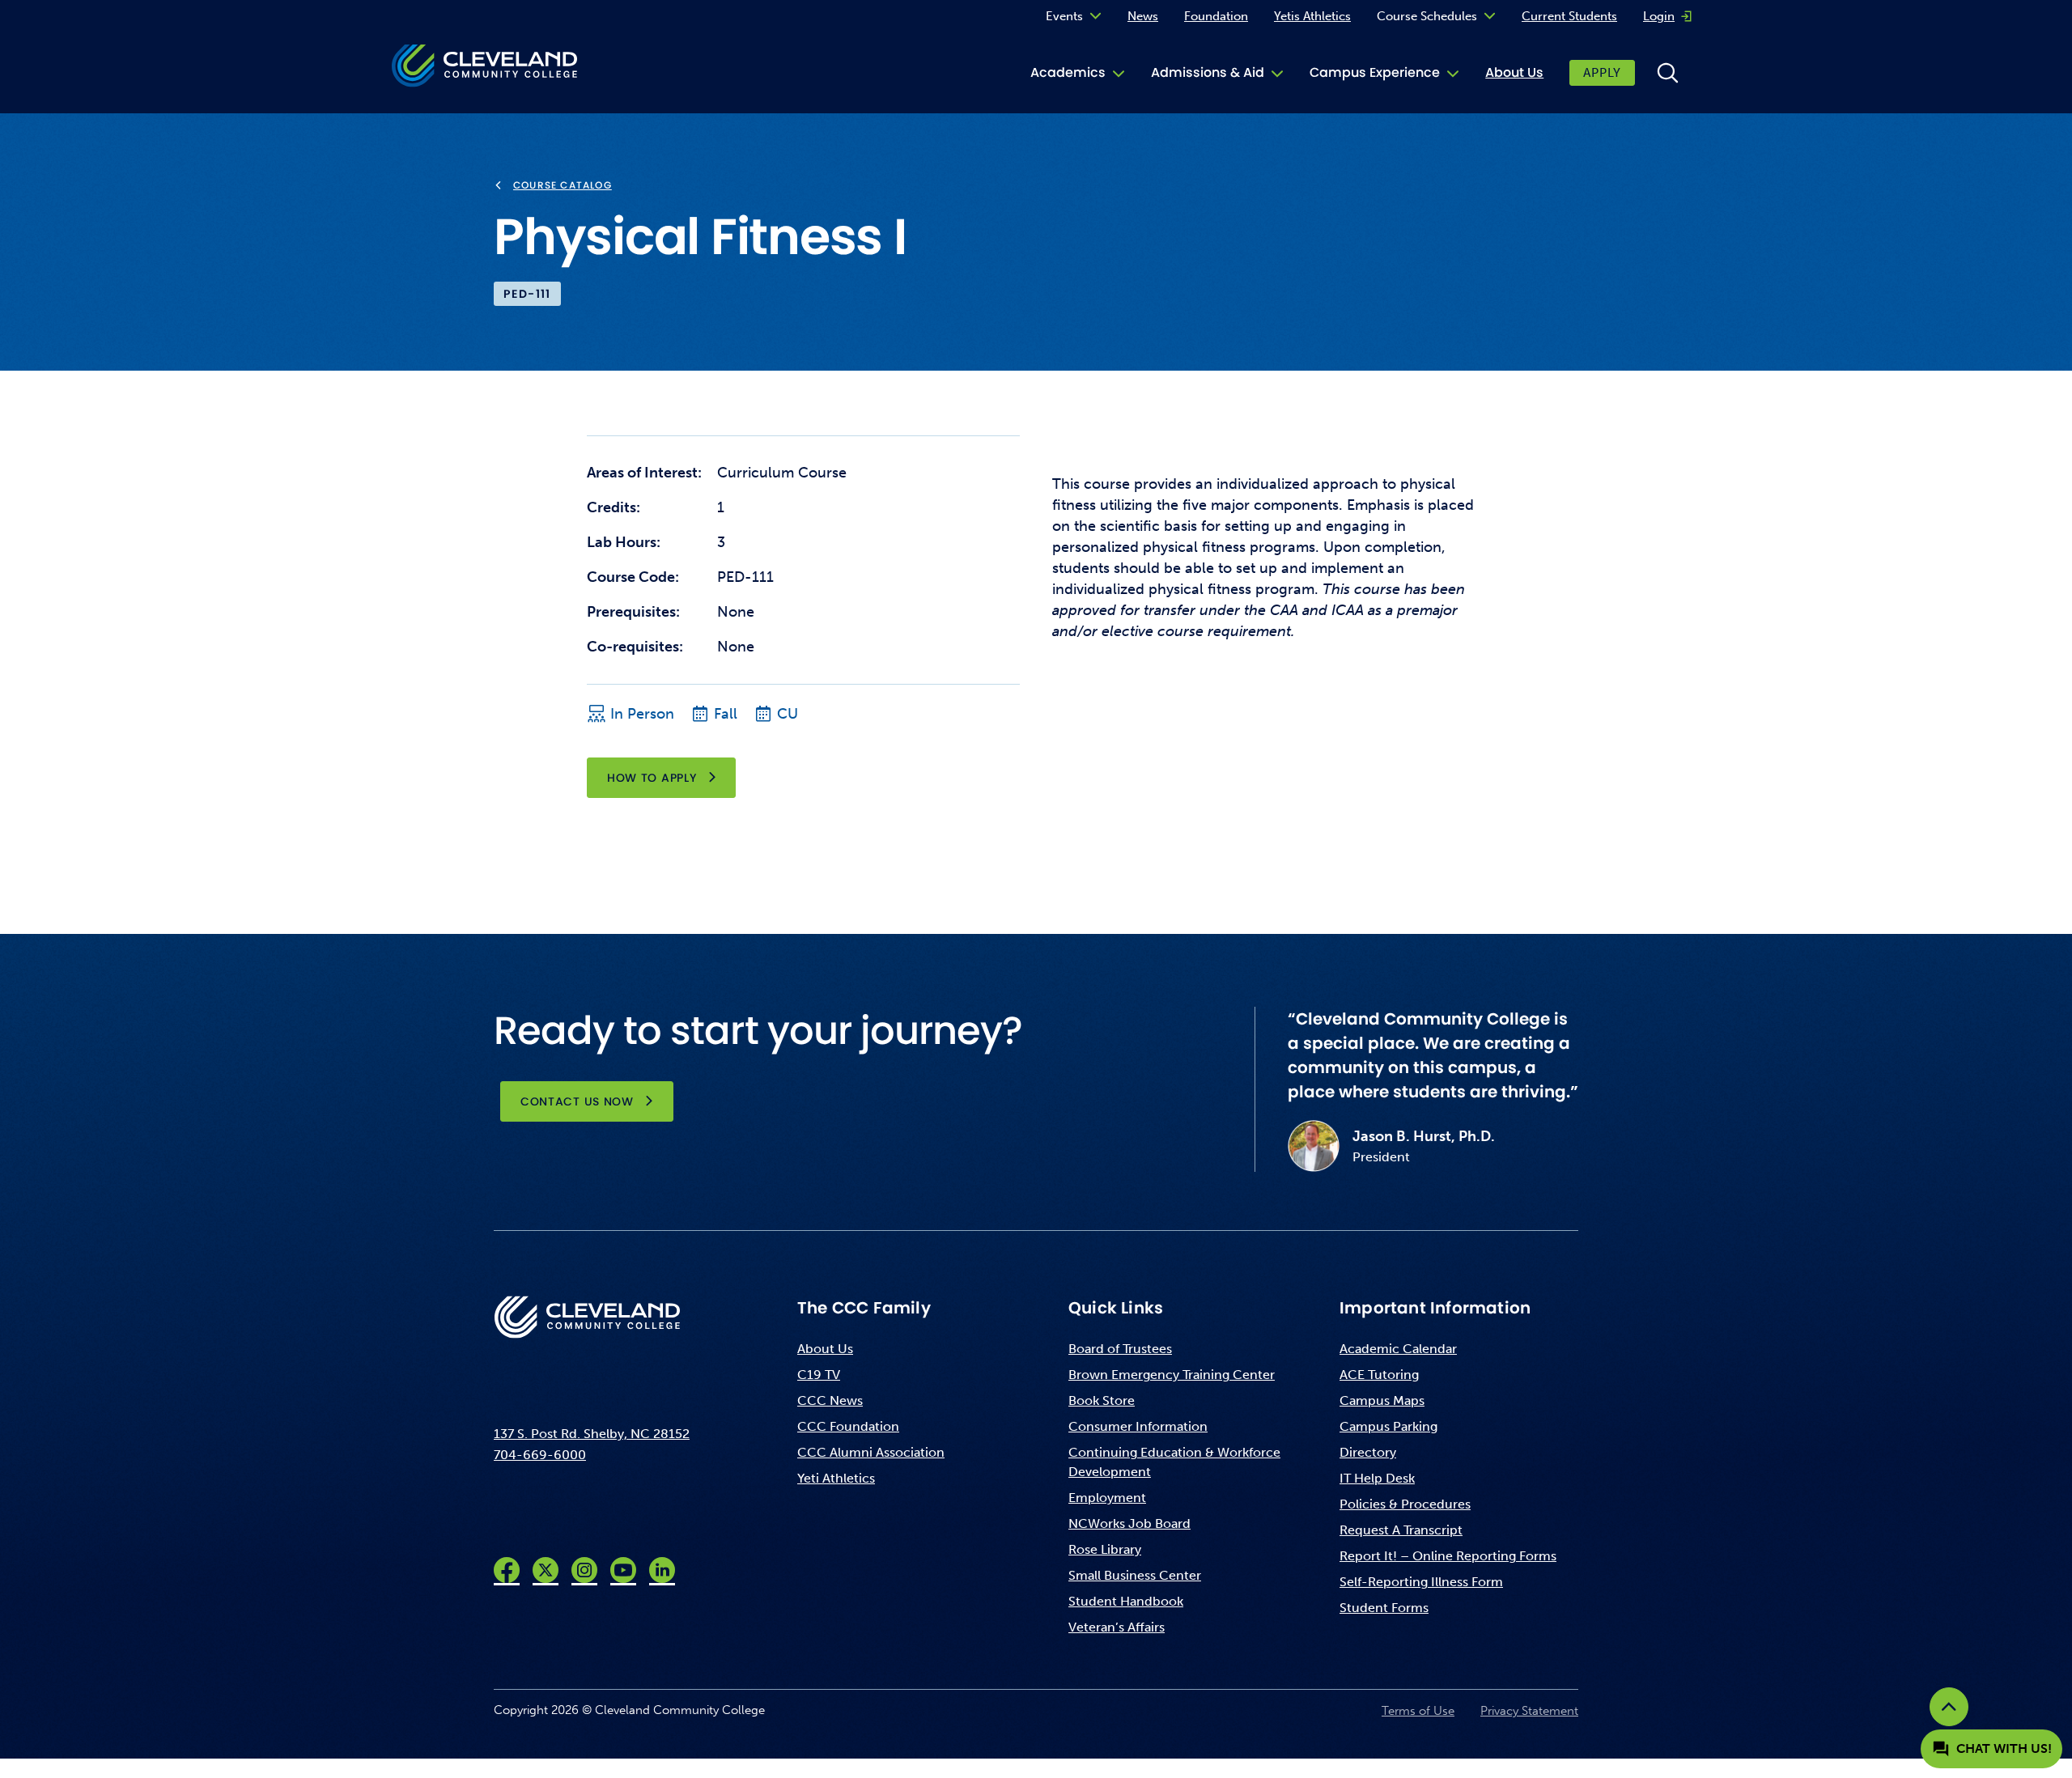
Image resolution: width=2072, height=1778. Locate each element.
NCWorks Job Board (1129, 1523)
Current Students (1569, 16)
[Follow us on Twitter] (546, 1570)
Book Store (1102, 1400)
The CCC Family (864, 1308)
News (1143, 16)
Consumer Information (1138, 1426)
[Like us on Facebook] (507, 1570)
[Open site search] (1667, 73)
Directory (1368, 1452)
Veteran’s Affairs (1117, 1627)
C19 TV (819, 1375)
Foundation (1216, 16)
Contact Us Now (577, 1101)
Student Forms (1384, 1608)
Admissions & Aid (1208, 72)
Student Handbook (1126, 1601)
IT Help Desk (1377, 1478)
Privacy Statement (1529, 1711)
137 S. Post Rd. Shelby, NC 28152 (592, 1434)
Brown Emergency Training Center (1172, 1375)
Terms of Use (1418, 1711)
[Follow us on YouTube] (623, 1570)
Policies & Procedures (1405, 1504)
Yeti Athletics (836, 1478)
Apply (1602, 73)
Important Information (1435, 1308)
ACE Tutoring (1379, 1375)
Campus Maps (1382, 1400)
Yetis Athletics (1312, 16)
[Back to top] (1949, 1707)
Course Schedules (1427, 16)
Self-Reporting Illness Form (1421, 1582)
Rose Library (1105, 1549)
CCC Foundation (848, 1426)
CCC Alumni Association (871, 1452)
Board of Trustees (1120, 1349)
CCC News (830, 1400)
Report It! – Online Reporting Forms (1448, 1556)
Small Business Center (1135, 1575)
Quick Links (1116, 1308)
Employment (1107, 1498)
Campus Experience (1375, 72)
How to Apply (652, 778)
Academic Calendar (1398, 1349)
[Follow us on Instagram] (584, 1570)
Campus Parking (1388, 1426)
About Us (1514, 72)
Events (1064, 16)
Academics (1068, 72)
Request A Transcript (1401, 1530)
